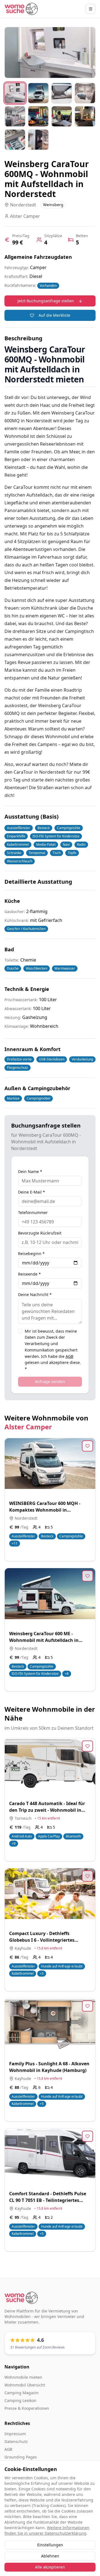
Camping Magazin (22, 2393)
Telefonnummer (33, 1213)
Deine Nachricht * (35, 1295)
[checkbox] (20, 1331)
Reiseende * (29, 1274)
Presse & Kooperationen (27, 2408)
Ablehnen (50, 2556)
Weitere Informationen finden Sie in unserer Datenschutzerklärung (47, 2530)
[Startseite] (21, 9)
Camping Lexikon (20, 2400)
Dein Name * (30, 1172)
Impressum (15, 2434)
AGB (69, 1356)
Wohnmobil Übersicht (25, 2385)
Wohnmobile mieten (23, 2377)
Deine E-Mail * (32, 1192)
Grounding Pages (21, 2457)
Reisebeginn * (31, 1254)
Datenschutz (16, 2441)
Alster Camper (28, 1427)
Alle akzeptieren (50, 2567)
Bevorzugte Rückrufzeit (40, 1233)
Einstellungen (50, 2545)
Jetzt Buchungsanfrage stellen (46, 301)
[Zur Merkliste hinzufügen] (87, 1446)
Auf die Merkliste (54, 315)
